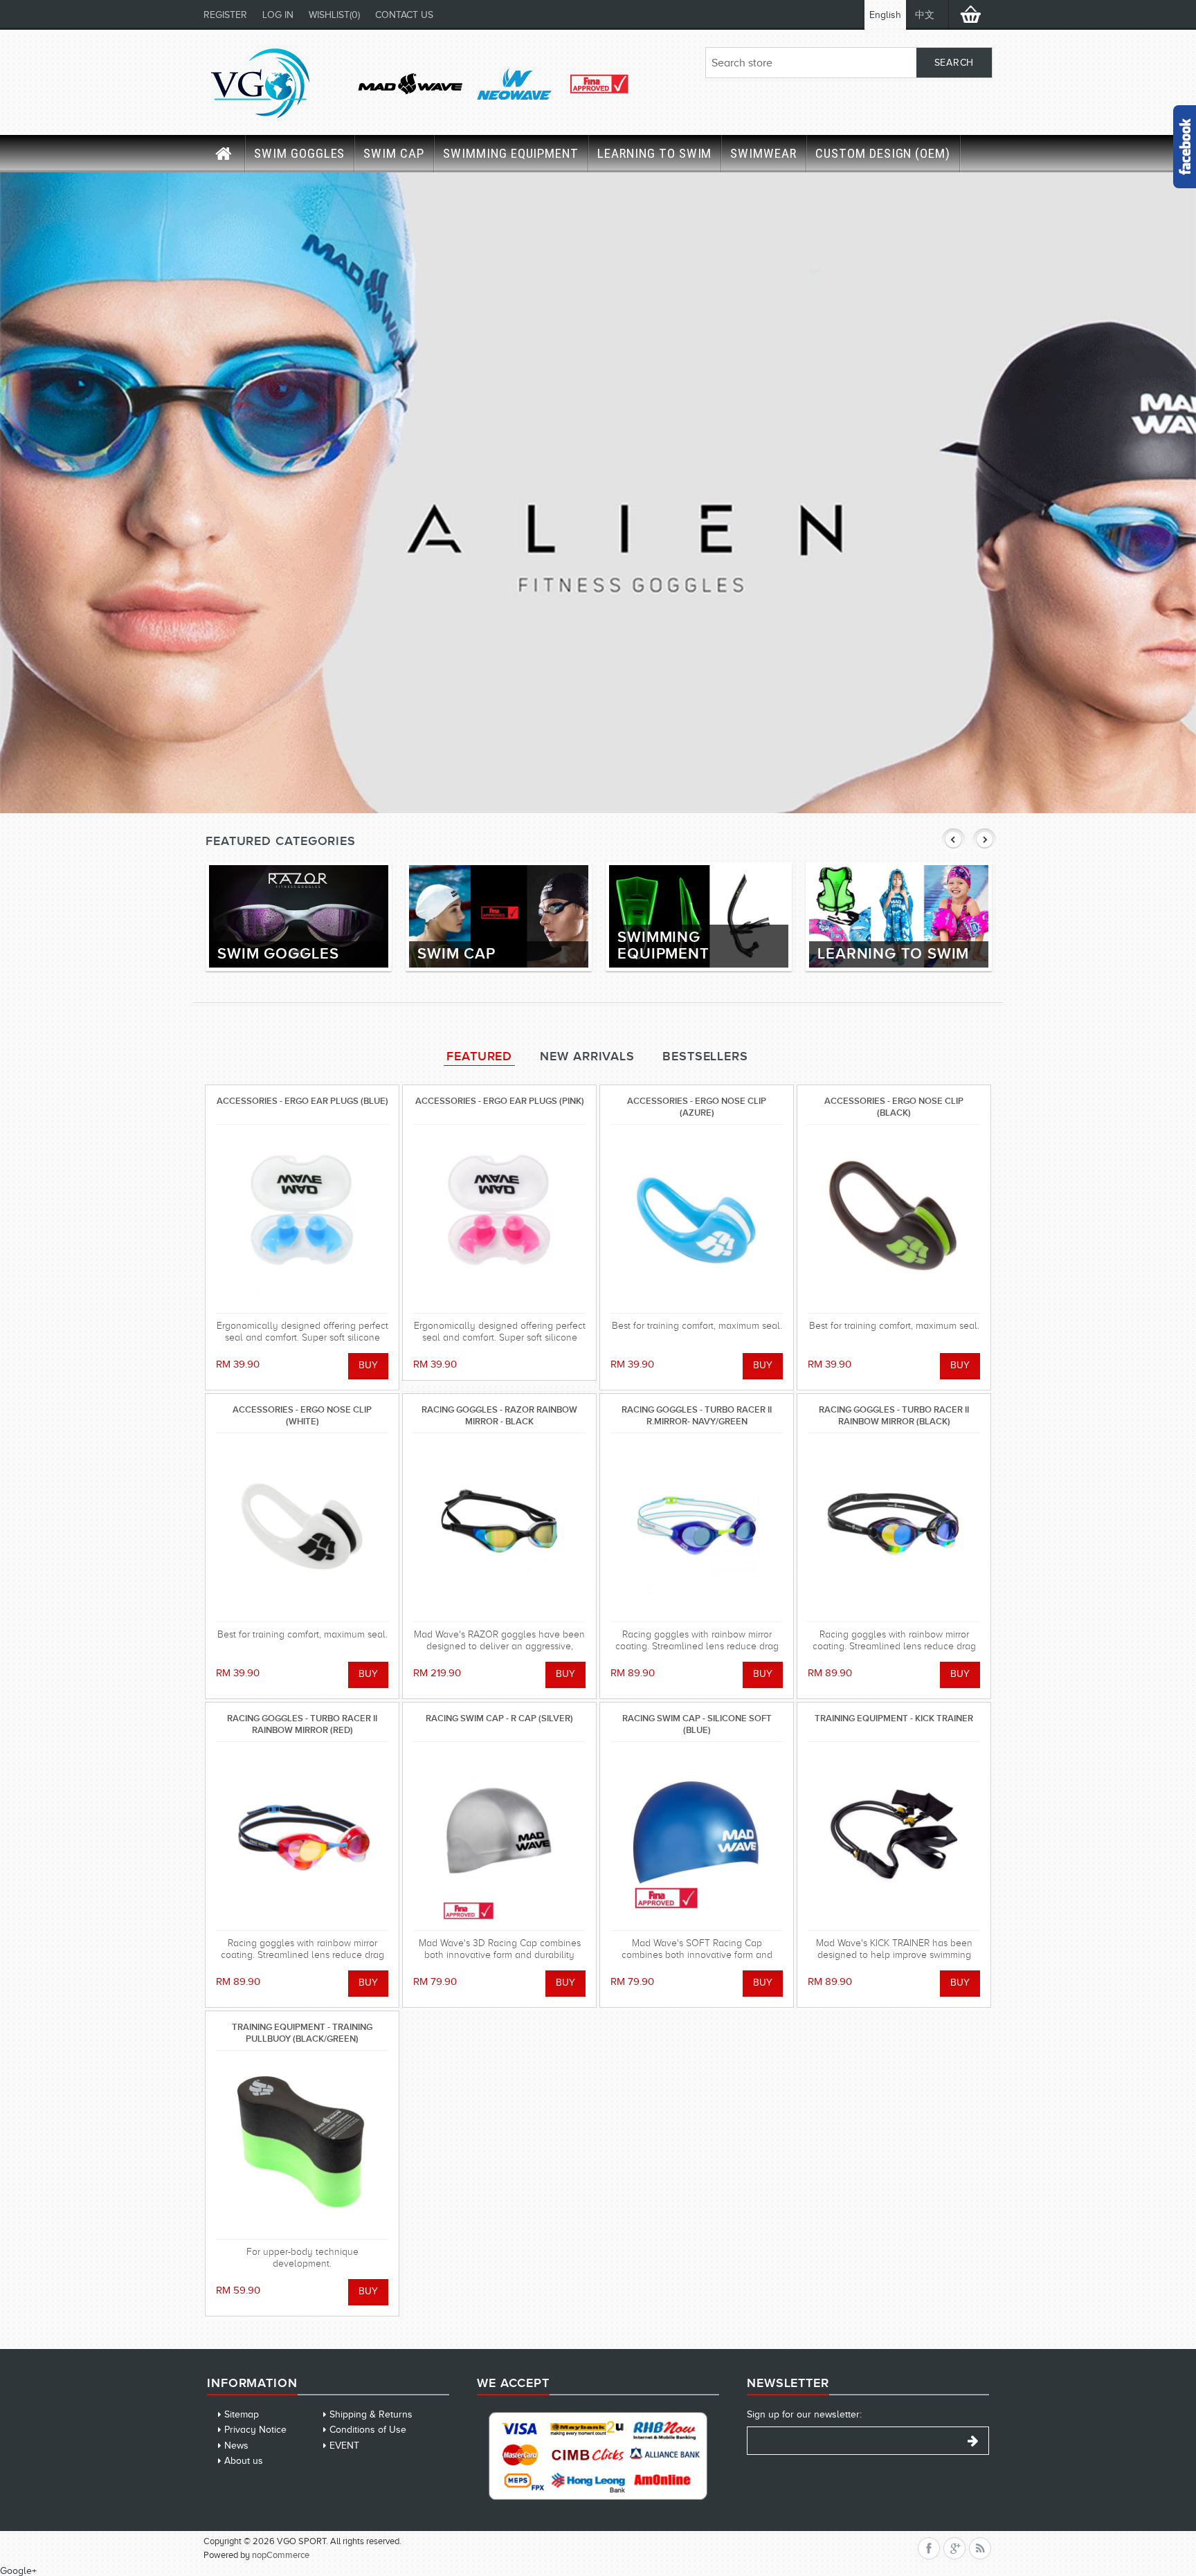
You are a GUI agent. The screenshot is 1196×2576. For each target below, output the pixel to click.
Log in (278, 15)
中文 (925, 15)
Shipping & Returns (371, 2414)
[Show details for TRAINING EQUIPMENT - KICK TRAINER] (894, 1836)
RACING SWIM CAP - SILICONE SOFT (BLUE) (697, 1724)
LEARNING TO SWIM (654, 153)
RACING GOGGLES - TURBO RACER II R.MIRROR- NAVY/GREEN (697, 1415)
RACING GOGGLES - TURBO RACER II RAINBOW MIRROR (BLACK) (894, 1415)
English (885, 15)
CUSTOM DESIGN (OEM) (883, 153)
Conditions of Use (368, 2430)
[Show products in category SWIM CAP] (499, 916)
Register (225, 15)
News (236, 2446)
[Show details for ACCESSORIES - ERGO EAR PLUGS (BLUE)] (302, 1219)
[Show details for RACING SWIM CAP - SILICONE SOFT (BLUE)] (697, 1836)
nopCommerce (281, 2555)
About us (244, 2461)
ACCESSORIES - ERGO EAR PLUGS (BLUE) (302, 1101)
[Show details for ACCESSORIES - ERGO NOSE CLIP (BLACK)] (894, 1219)
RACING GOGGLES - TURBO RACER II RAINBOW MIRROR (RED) (302, 1724)
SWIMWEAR (763, 153)
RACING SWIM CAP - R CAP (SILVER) (499, 1718)
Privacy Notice (255, 2430)
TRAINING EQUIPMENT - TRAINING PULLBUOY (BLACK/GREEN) (302, 2032)
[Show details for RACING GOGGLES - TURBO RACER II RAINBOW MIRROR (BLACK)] (894, 1527)
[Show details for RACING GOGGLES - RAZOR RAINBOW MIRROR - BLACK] (499, 1527)
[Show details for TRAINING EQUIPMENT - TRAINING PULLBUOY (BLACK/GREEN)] (302, 2145)
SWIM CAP (394, 153)
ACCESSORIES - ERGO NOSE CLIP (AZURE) (697, 1106)
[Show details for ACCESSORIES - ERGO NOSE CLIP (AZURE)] (697, 1219)
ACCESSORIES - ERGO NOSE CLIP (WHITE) (302, 1415)
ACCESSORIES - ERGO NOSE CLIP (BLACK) (894, 1106)
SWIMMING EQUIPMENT (511, 153)
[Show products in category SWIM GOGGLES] (299, 916)
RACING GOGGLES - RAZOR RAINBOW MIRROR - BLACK (499, 1415)
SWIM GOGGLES (299, 153)
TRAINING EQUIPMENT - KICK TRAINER (894, 1718)
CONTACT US (404, 15)
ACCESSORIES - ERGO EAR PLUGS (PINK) (500, 1101)
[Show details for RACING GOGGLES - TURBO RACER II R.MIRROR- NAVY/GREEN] (697, 1527)
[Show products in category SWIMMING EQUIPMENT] (699, 916)
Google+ (18, 2571)
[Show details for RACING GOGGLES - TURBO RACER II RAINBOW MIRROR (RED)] (302, 1836)
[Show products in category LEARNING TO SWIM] (899, 916)
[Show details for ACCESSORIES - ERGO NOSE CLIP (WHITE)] (302, 1527)
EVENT (344, 2446)
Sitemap (242, 2414)
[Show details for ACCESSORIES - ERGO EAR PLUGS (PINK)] (499, 1219)
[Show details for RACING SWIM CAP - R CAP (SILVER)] (499, 1836)
